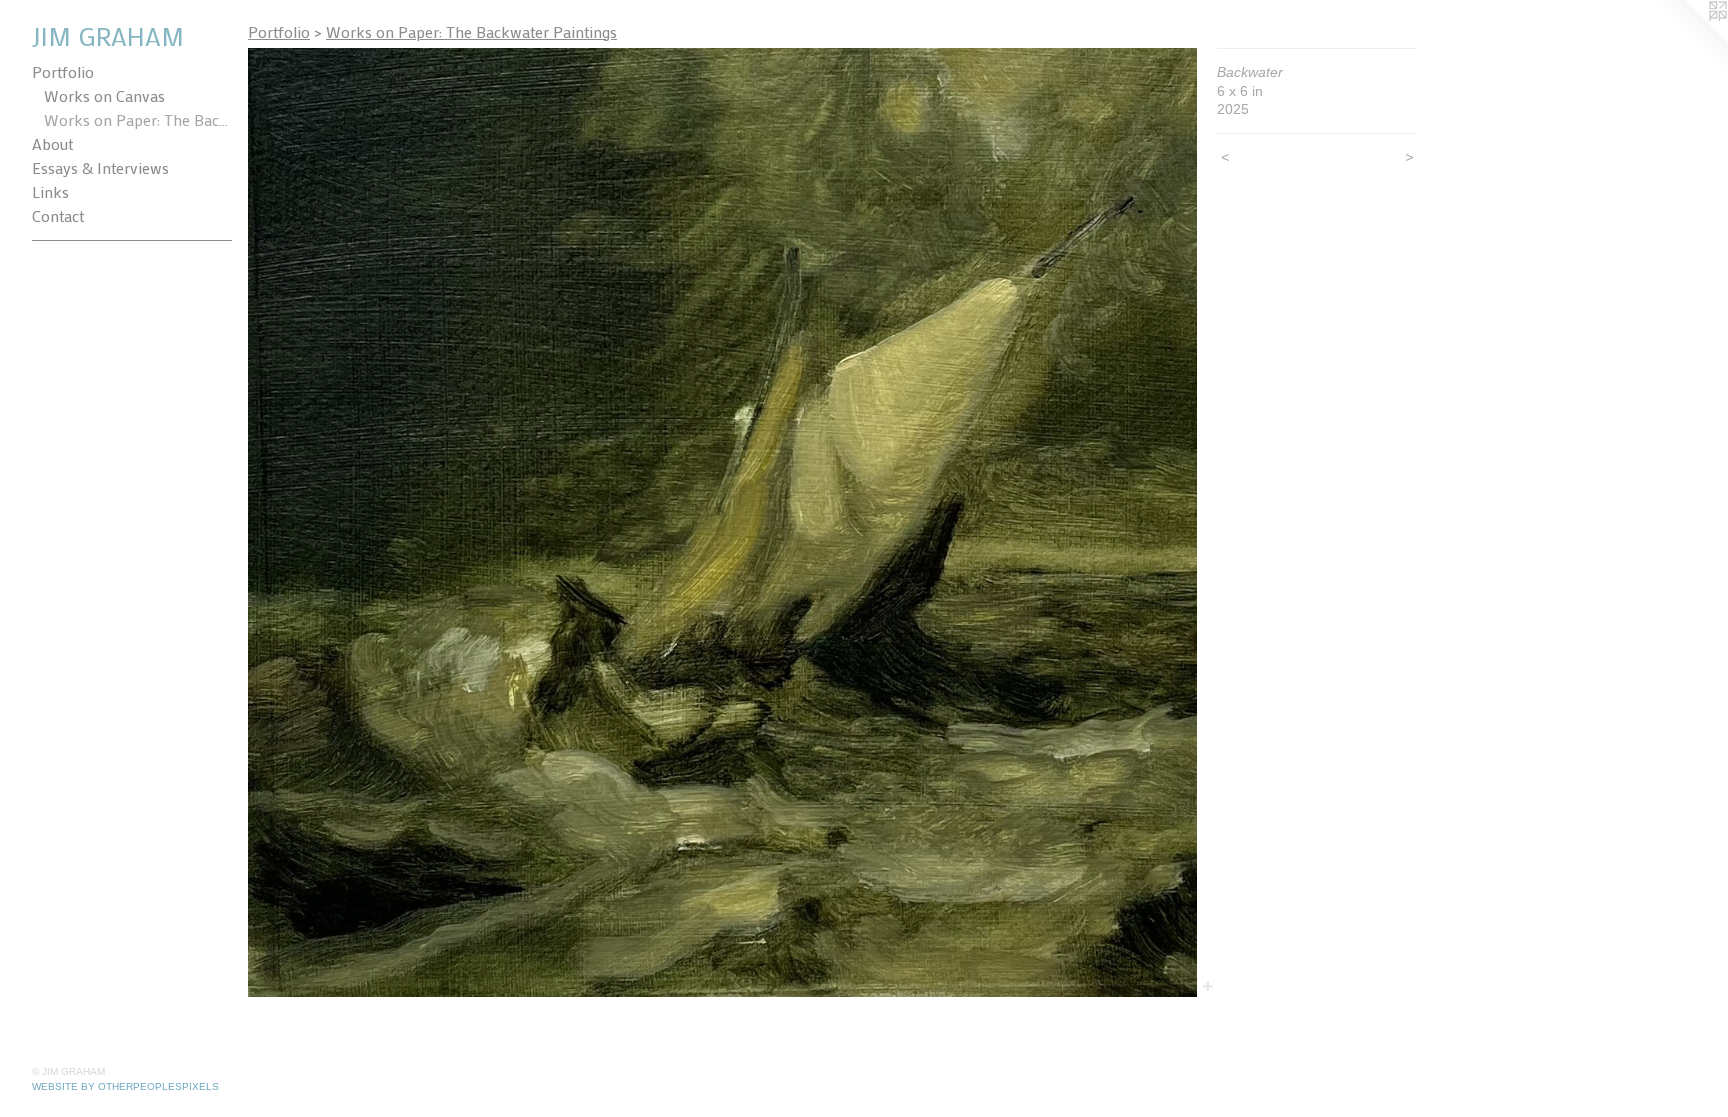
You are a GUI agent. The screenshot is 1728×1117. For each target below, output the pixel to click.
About (52, 143)
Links (50, 191)
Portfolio (63, 71)
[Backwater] (722, 522)
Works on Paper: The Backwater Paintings (138, 119)
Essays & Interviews (100, 167)
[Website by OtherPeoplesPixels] (1688, 40)
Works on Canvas (104, 95)
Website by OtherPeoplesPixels (125, 1086)
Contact (58, 215)
